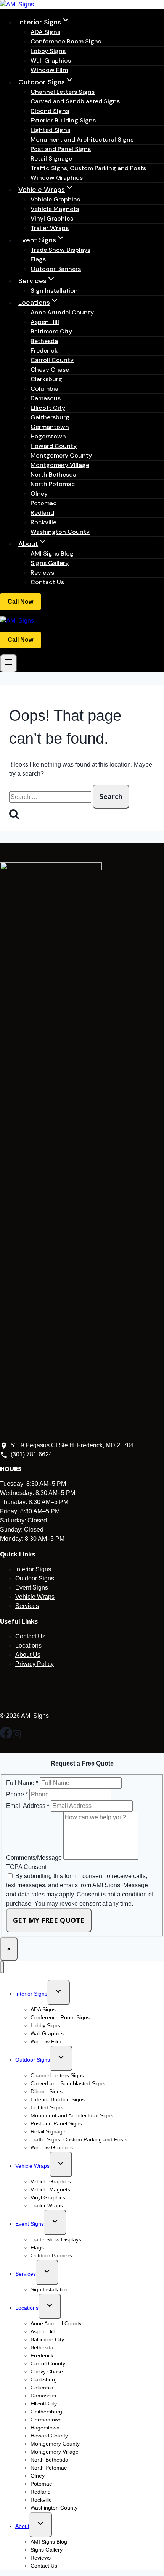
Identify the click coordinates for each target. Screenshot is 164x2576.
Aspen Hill (45, 322)
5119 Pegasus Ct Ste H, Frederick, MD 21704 (72, 1445)
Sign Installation (54, 291)
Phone (17, 1794)
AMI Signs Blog (52, 553)
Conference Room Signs (66, 41)
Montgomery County (61, 455)
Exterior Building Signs (63, 120)
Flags (38, 259)
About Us (28, 1655)
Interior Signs (33, 1569)
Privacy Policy (35, 1664)
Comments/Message (35, 1858)
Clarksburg (46, 379)
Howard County (54, 446)
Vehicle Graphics (55, 199)
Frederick (44, 350)
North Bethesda (53, 474)
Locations (28, 1646)
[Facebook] (6, 1737)
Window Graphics (57, 178)
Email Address (28, 1806)
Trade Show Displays (60, 250)
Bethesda (44, 341)
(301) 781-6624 (20, 602)
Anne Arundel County (62, 312)
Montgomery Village (60, 465)
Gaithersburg (50, 417)
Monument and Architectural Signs (82, 139)
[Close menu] (2, 1967)
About (22, 2526)
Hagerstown (48, 436)
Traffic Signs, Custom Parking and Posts (88, 168)
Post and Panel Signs (61, 149)
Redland (42, 513)
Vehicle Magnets (55, 209)
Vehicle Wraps (35, 1597)
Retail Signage (51, 159)
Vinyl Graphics (52, 218)
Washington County (60, 532)
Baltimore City (51, 331)
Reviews (42, 573)
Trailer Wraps (50, 228)
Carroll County (52, 360)
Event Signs (32, 1588)
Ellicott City (48, 408)
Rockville (43, 522)
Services (27, 1606)
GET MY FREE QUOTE (49, 1920)
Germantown (50, 427)
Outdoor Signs (35, 1578)
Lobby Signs (48, 51)
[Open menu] (9, 663)
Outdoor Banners (56, 269)
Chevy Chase (50, 370)
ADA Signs (45, 32)
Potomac (44, 503)
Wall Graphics (51, 60)
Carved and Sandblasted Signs (75, 101)
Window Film (49, 70)
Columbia (44, 389)
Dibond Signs (50, 111)
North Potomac (53, 484)
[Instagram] (17, 1737)
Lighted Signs (50, 130)
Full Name (22, 1783)
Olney (39, 494)
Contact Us (47, 582)
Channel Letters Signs (63, 92)
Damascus (46, 398)
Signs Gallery (50, 563)
